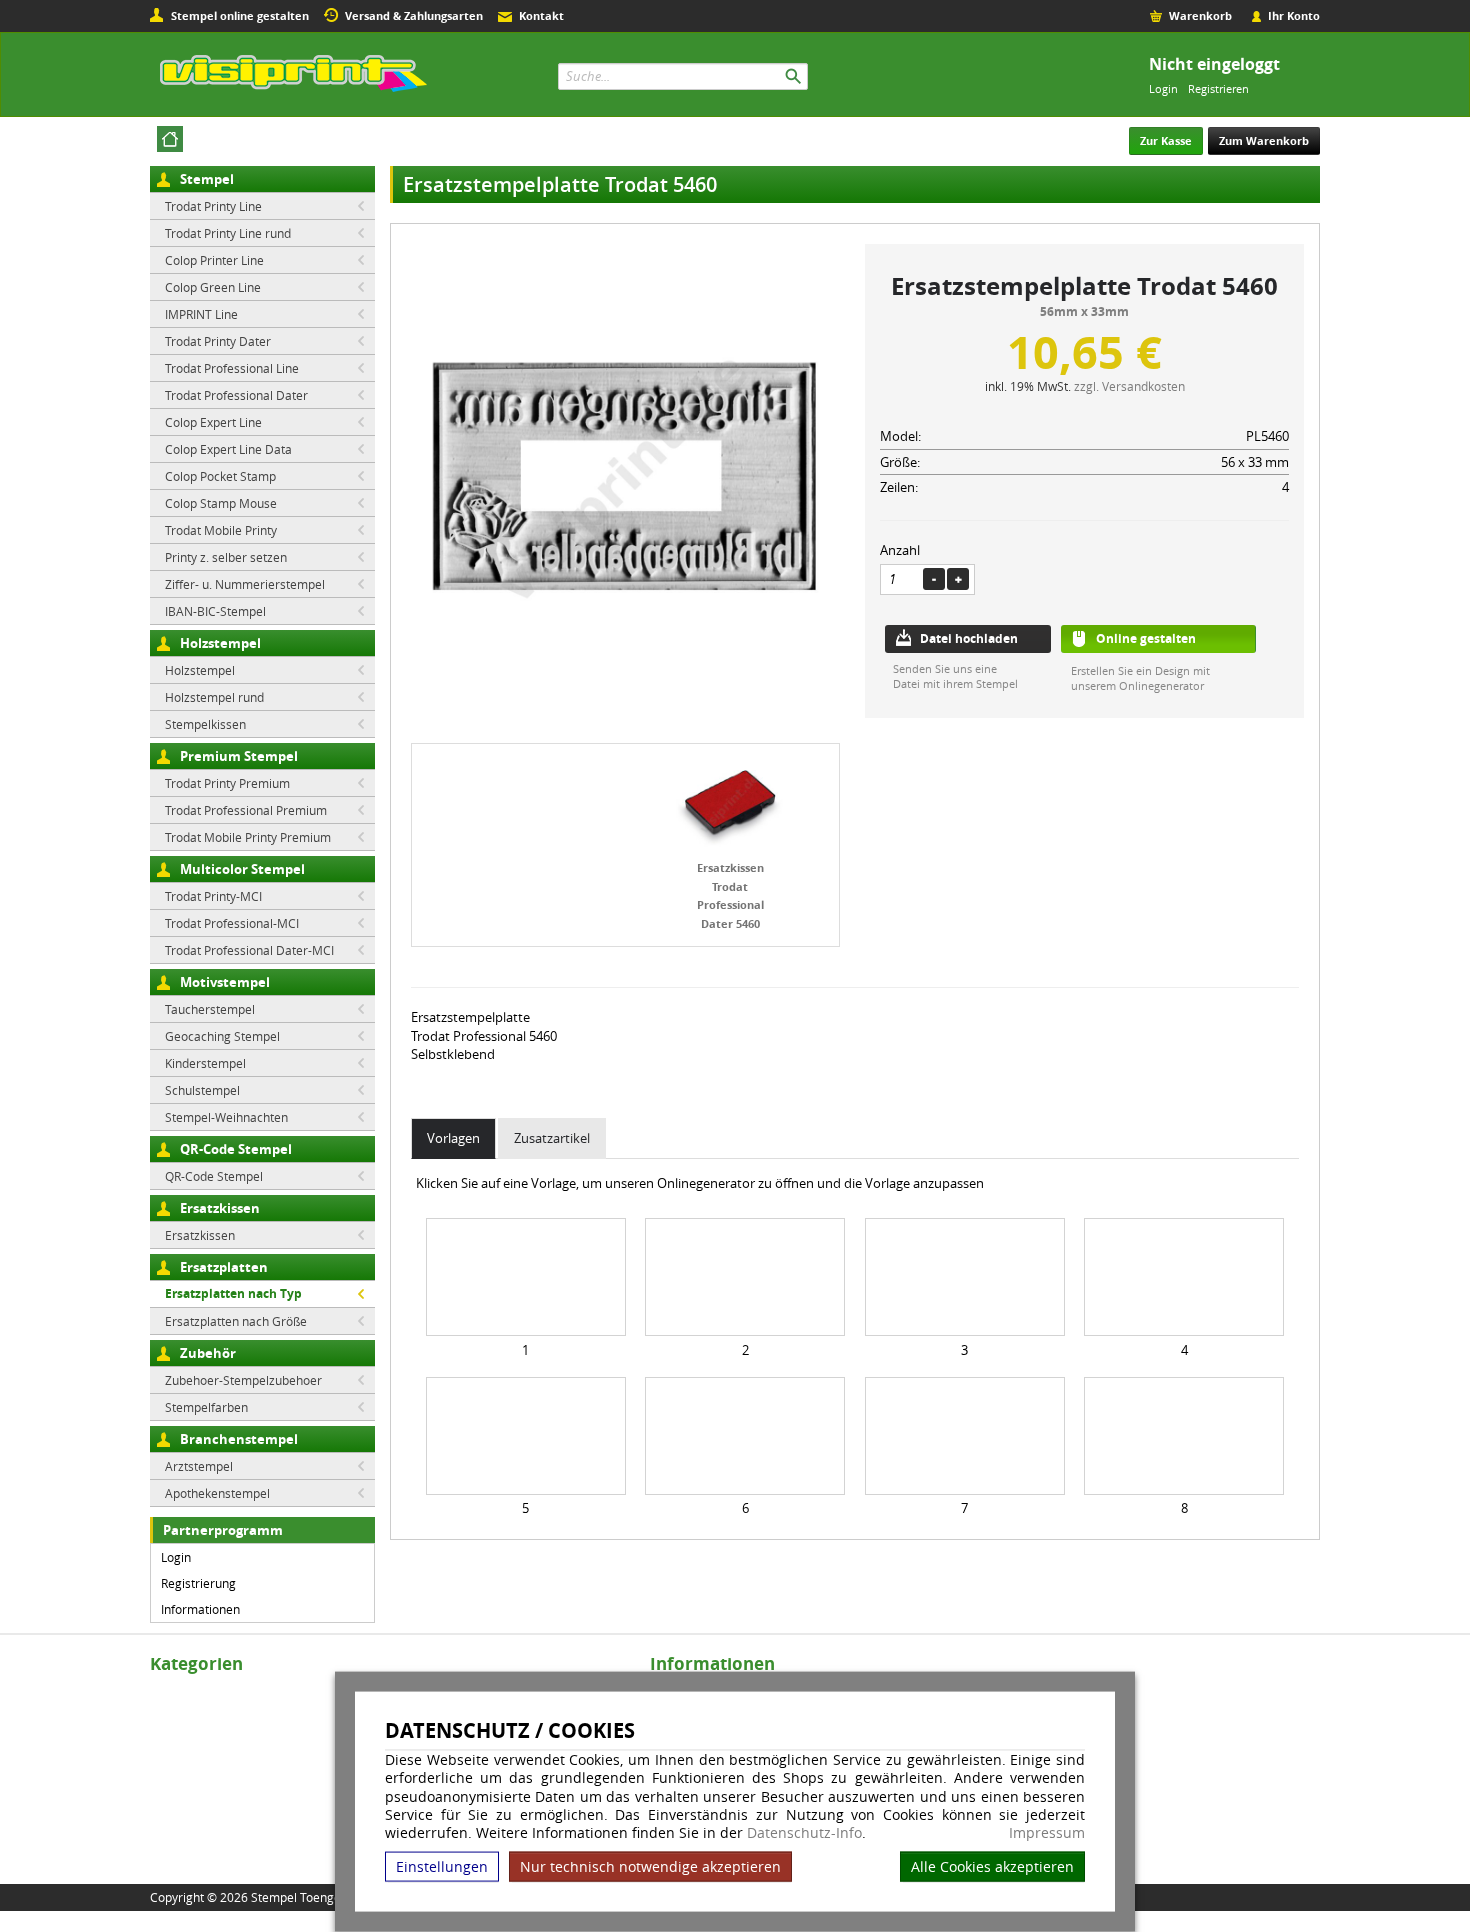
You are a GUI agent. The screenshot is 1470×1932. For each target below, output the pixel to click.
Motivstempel (225, 982)
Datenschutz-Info (804, 1832)
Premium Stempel (239, 756)
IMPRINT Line (201, 314)
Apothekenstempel (217, 1493)
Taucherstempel (210, 1009)
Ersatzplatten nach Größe (236, 1321)
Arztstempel (199, 1466)
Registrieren (1218, 88)
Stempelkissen (205, 724)
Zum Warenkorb (1264, 140)
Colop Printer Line (214, 260)
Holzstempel (220, 643)
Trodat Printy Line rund (228, 233)
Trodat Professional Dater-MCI (249, 950)
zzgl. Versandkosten (1129, 386)
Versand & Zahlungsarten (414, 15)
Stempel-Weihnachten (226, 1117)
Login (1163, 88)
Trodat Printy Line (213, 206)
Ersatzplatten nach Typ (233, 1293)
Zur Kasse (1166, 140)
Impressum (1047, 1833)
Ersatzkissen (220, 1208)
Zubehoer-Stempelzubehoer (243, 1380)
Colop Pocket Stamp (220, 476)
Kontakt (541, 15)
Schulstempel (202, 1090)
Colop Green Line (213, 287)
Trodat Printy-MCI (213, 896)
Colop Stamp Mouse (221, 503)
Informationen (200, 1609)
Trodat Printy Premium (227, 783)
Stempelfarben (206, 1407)
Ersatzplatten (224, 1267)
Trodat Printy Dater (218, 341)
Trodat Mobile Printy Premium (248, 837)
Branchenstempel (239, 1439)
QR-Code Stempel (236, 1149)
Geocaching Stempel (222, 1036)
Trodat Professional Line (232, 368)
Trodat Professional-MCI (232, 923)
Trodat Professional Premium (246, 810)
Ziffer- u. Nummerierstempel (245, 584)
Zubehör (208, 1353)
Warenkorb (1200, 15)
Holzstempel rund (214, 697)
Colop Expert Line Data (228, 449)
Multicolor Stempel (242, 869)
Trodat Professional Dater (236, 395)
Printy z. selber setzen (226, 557)
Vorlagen (453, 1138)
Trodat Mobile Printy (221, 530)
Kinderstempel (205, 1063)
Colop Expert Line (213, 422)
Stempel (207, 179)
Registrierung (198, 1583)
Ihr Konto (1294, 15)
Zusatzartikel (552, 1138)
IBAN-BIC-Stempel (215, 611)
